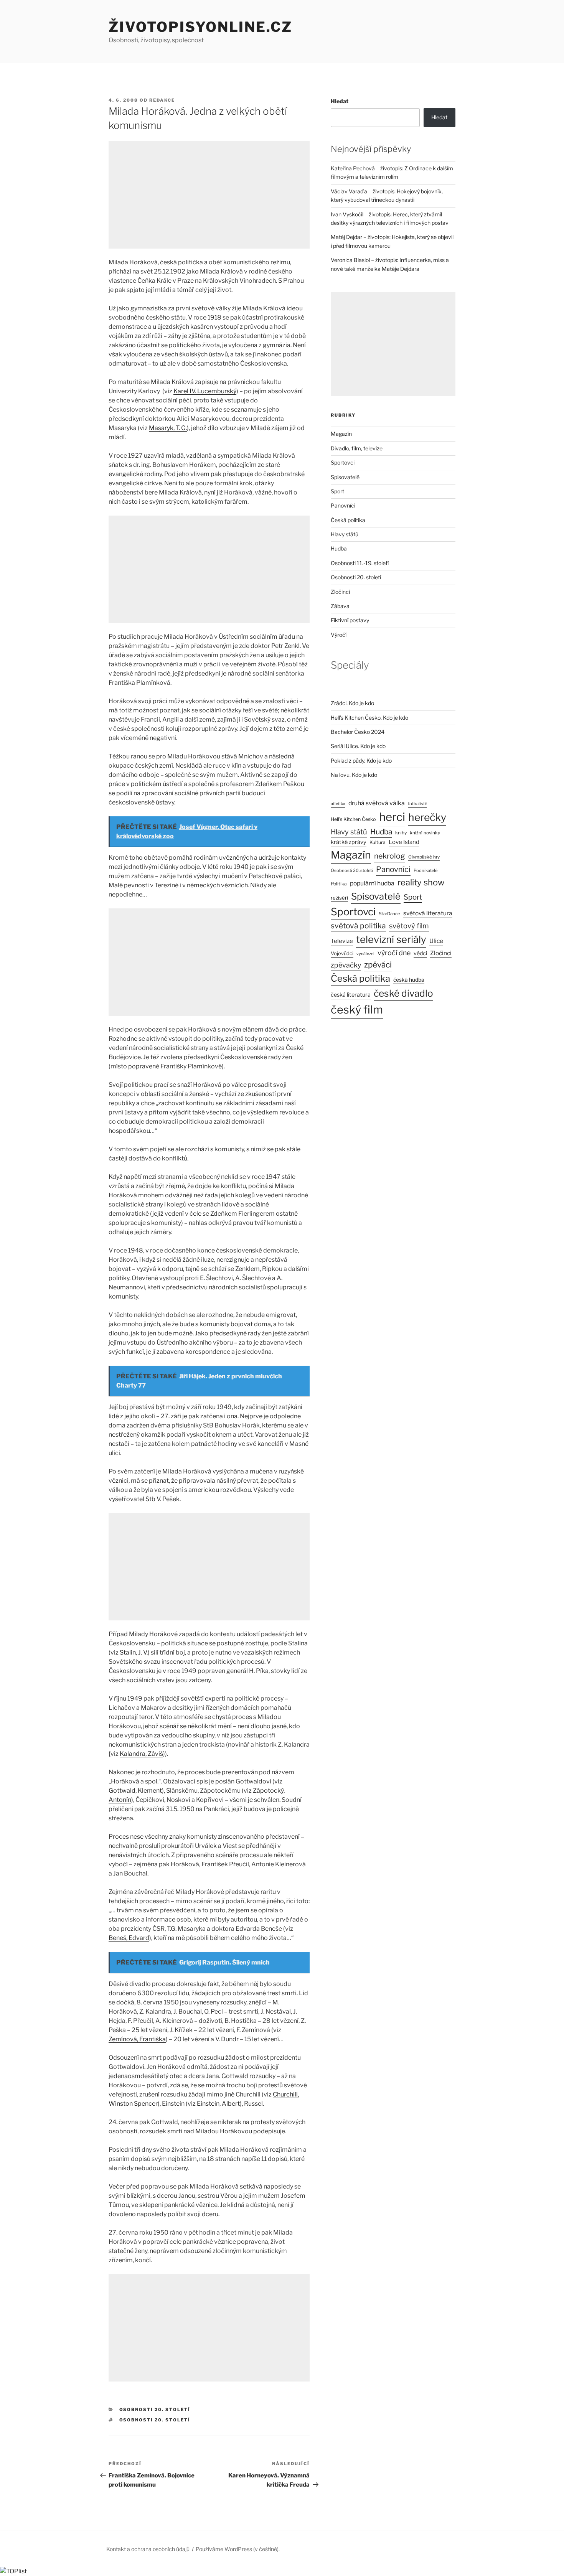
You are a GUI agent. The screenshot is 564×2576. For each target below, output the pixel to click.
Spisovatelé (345, 477)
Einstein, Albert (218, 2104)
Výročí (339, 635)
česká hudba (409, 980)
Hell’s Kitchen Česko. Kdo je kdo (369, 718)
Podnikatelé (425, 870)
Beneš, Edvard (129, 1938)
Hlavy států (345, 534)
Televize (342, 941)
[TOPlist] (13, 2571)
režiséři (339, 898)
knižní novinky (425, 833)
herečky (427, 817)
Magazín (341, 434)
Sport (337, 491)
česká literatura (351, 995)
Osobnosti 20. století (155, 2410)
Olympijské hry (424, 857)
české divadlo (403, 993)
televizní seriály (391, 939)
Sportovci (343, 462)
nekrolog (390, 856)
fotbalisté (417, 804)
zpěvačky (346, 965)
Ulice (436, 941)
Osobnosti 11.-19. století (360, 563)
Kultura (378, 842)
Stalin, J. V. (134, 1652)
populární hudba (372, 883)
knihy (401, 833)
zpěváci (378, 965)
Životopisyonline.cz (200, 27)
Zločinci (340, 592)
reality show (421, 882)
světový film (409, 926)
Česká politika (348, 520)
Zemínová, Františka (137, 2039)
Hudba (339, 548)
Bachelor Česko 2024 (358, 732)
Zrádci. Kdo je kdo (352, 703)
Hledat (340, 101)
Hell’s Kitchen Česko (353, 819)
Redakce (162, 100)
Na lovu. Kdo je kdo (354, 775)
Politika (339, 884)
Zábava (340, 606)
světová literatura (428, 913)
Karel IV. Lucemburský (205, 391)
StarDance (389, 914)
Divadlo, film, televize (357, 448)
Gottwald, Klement (135, 1791)
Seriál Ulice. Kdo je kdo (358, 746)
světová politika (358, 926)
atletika (338, 804)
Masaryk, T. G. (168, 428)
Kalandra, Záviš (141, 1754)
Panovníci (343, 505)
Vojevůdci (342, 953)
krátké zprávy (349, 842)
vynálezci (365, 954)
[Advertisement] (209, 195)
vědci (420, 953)
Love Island (404, 842)
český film (357, 1009)
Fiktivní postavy (350, 620)
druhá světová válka (377, 803)
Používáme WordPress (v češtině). (238, 2549)
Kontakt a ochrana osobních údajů (148, 2549)
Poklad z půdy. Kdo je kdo (361, 761)
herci (392, 817)
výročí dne (394, 953)
